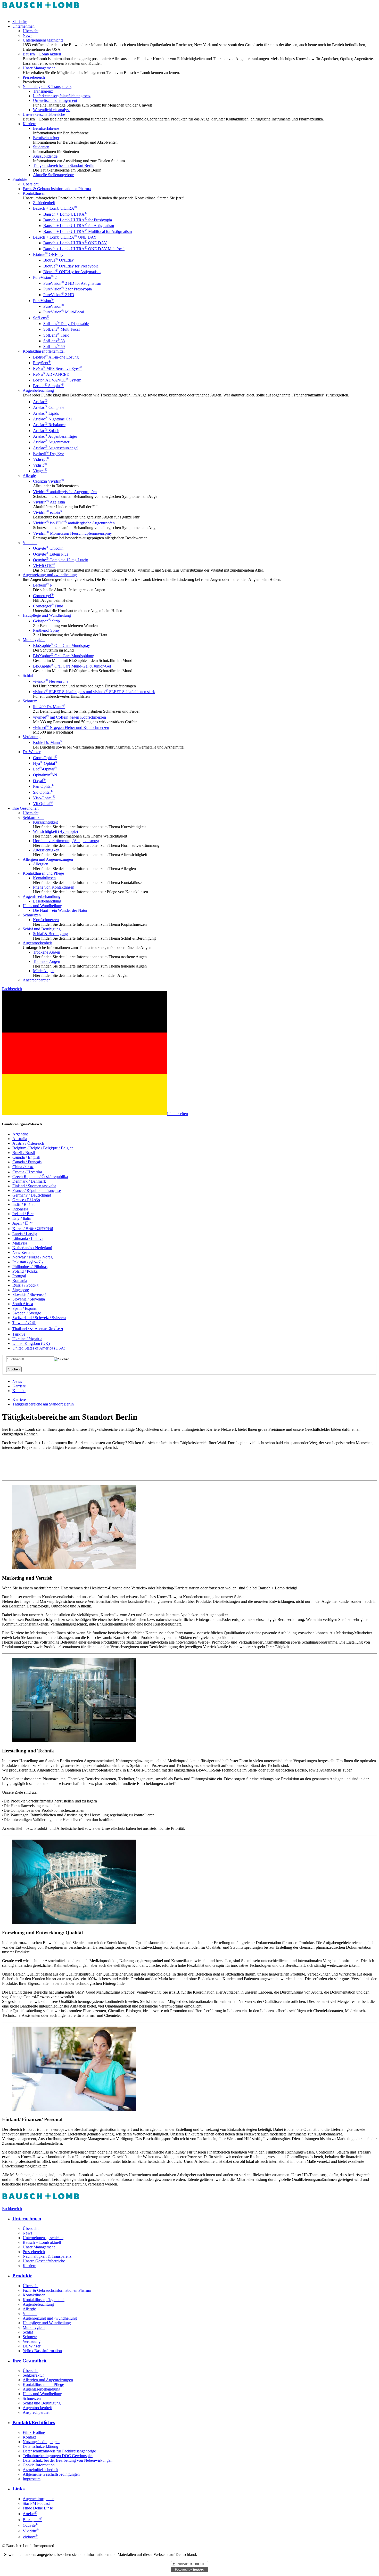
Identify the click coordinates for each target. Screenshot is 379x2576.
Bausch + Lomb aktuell (42, 54)
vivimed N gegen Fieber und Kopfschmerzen (71, 728)
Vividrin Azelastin (49, 502)
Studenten (41, 147)
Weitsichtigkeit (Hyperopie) (55, 831)
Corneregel (43, 596)
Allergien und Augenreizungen (48, 859)
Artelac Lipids (46, 413)
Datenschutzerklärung (40, 2446)
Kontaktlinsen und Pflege (43, 873)
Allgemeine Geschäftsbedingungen (51, 2474)
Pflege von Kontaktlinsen (54, 887)
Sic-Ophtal (43, 792)
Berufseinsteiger (46, 138)
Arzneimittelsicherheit (40, 2470)
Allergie (29, 476)
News (27, 35)
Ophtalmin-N (45, 775)
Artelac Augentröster (51, 442)
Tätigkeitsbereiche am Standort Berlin (64, 165)
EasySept (42, 363)
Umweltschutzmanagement (55, 100)
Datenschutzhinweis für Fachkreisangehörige (59, 2451)
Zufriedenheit (44, 203)
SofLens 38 (54, 341)
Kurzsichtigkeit (45, 822)
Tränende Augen (47, 961)
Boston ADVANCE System (57, 380)
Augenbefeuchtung (38, 390)
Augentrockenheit (37, 943)
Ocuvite (30, 2525)
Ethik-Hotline (34, 2432)
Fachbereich (12, 989)
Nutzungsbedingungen (41, 2442)
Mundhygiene (34, 640)
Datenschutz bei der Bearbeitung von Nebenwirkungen (68, 2460)
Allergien (41, 864)
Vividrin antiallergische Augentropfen (65, 492)
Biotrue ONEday (48, 254)
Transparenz (43, 91)
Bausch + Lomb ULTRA (55, 208)
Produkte (20, 179)
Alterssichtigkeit (46, 850)
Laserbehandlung (47, 901)
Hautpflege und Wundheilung (47, 615)
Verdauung (32, 737)
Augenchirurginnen (39, 2499)
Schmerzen (32, 915)
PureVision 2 (45, 277)
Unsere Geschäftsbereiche (44, 114)
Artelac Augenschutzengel (56, 448)
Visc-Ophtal (44, 798)
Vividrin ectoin (48, 512)
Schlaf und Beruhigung (42, 929)
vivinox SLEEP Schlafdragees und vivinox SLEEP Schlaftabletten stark (94, 692)
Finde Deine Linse (38, 2508)
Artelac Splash (46, 431)
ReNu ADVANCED (51, 374)
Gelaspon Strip (46, 621)
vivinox (30, 2537)
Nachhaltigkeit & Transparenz (47, 87)
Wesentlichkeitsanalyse (52, 110)
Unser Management (39, 68)
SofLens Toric (56, 335)
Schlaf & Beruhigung (50, 934)
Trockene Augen (47, 952)
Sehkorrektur (33, 818)
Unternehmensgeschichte (43, 40)
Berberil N (43, 585)
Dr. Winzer (32, 752)
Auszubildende (45, 156)
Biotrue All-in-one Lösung (56, 357)
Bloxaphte (32, 2520)
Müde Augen (44, 971)
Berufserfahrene (46, 128)
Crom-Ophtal (45, 758)
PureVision (43, 301)
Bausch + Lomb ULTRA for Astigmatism (79, 226)
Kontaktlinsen (34, 193)
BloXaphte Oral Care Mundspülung (64, 656)
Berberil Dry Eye (48, 454)
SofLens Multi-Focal (61, 329)
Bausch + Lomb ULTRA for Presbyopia (78, 220)
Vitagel (40, 471)
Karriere (29, 124)
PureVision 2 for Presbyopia (68, 289)
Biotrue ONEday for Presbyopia (71, 266)
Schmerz (30, 701)
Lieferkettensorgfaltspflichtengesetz (62, 96)
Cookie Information (39, 2465)
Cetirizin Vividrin (48, 481)
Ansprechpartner (36, 980)
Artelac (40, 402)
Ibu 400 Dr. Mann (49, 707)
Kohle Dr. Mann (48, 742)
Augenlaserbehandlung (42, 896)
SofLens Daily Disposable (66, 324)
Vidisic (40, 465)
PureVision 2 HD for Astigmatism (72, 283)
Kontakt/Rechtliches (34, 2422)
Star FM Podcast (36, 2503)
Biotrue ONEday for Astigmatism (72, 272)
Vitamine (30, 543)
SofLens (41, 318)
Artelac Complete (49, 407)
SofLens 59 (54, 347)
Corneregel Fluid (48, 606)
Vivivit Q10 (44, 566)
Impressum (32, 2479)
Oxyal (39, 781)
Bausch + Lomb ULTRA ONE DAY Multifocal (84, 249)
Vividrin (31, 2531)
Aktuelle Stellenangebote (53, 175)
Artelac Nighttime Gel (52, 419)
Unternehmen (23, 26)
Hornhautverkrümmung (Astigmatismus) (66, 841)
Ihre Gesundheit (25, 808)
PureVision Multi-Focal (64, 312)
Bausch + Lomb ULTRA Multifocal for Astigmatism (88, 231)
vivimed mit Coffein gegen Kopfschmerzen (69, 717)
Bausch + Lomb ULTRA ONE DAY (65, 237)
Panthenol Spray (46, 630)
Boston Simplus (48, 386)
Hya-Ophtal (45, 763)
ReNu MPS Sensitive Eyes (57, 368)
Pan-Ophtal (44, 786)
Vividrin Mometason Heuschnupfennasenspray (72, 533)
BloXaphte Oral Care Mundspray (61, 645)
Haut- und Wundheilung (42, 906)
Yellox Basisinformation (42, 2351)
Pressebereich (34, 77)
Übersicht (31, 31)
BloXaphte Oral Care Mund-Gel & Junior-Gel (72, 666)
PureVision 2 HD (59, 295)
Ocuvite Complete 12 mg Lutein (61, 560)
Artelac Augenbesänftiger (55, 436)
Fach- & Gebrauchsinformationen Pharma (57, 189)
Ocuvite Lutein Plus (51, 554)
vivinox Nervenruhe (51, 681)
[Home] (41, 13)
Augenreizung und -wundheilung (50, 575)
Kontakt (19, 1391)
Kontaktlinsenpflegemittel (44, 351)
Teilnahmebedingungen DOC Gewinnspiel (58, 2456)
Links (18, 2489)
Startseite (20, 22)
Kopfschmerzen (46, 920)
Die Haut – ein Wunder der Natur (60, 910)
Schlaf (28, 675)
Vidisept (41, 459)
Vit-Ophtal (43, 804)
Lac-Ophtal (45, 769)
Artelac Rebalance (49, 425)
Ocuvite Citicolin (48, 548)
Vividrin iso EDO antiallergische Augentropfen (74, 523)
